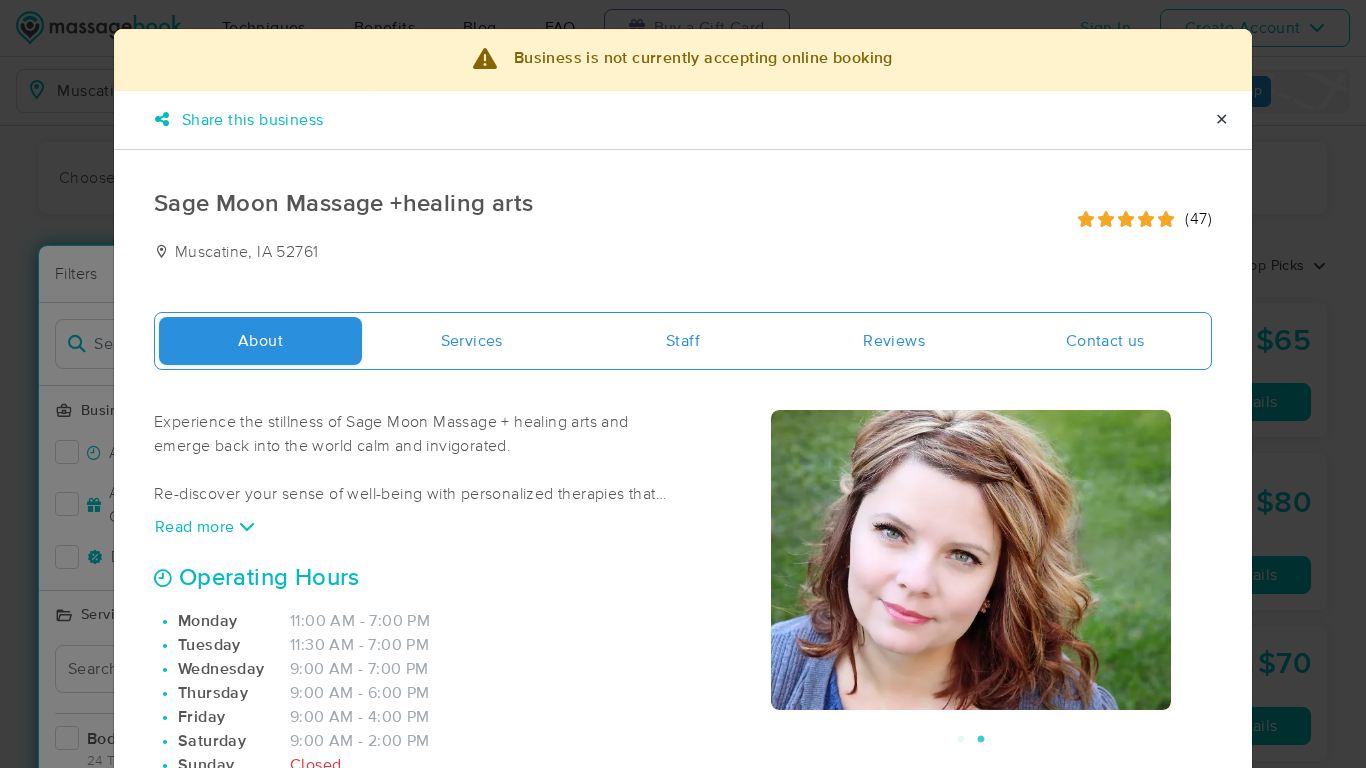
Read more (197, 527)
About (260, 341)
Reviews (894, 341)
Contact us (1105, 341)
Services (472, 341)
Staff (683, 341)
